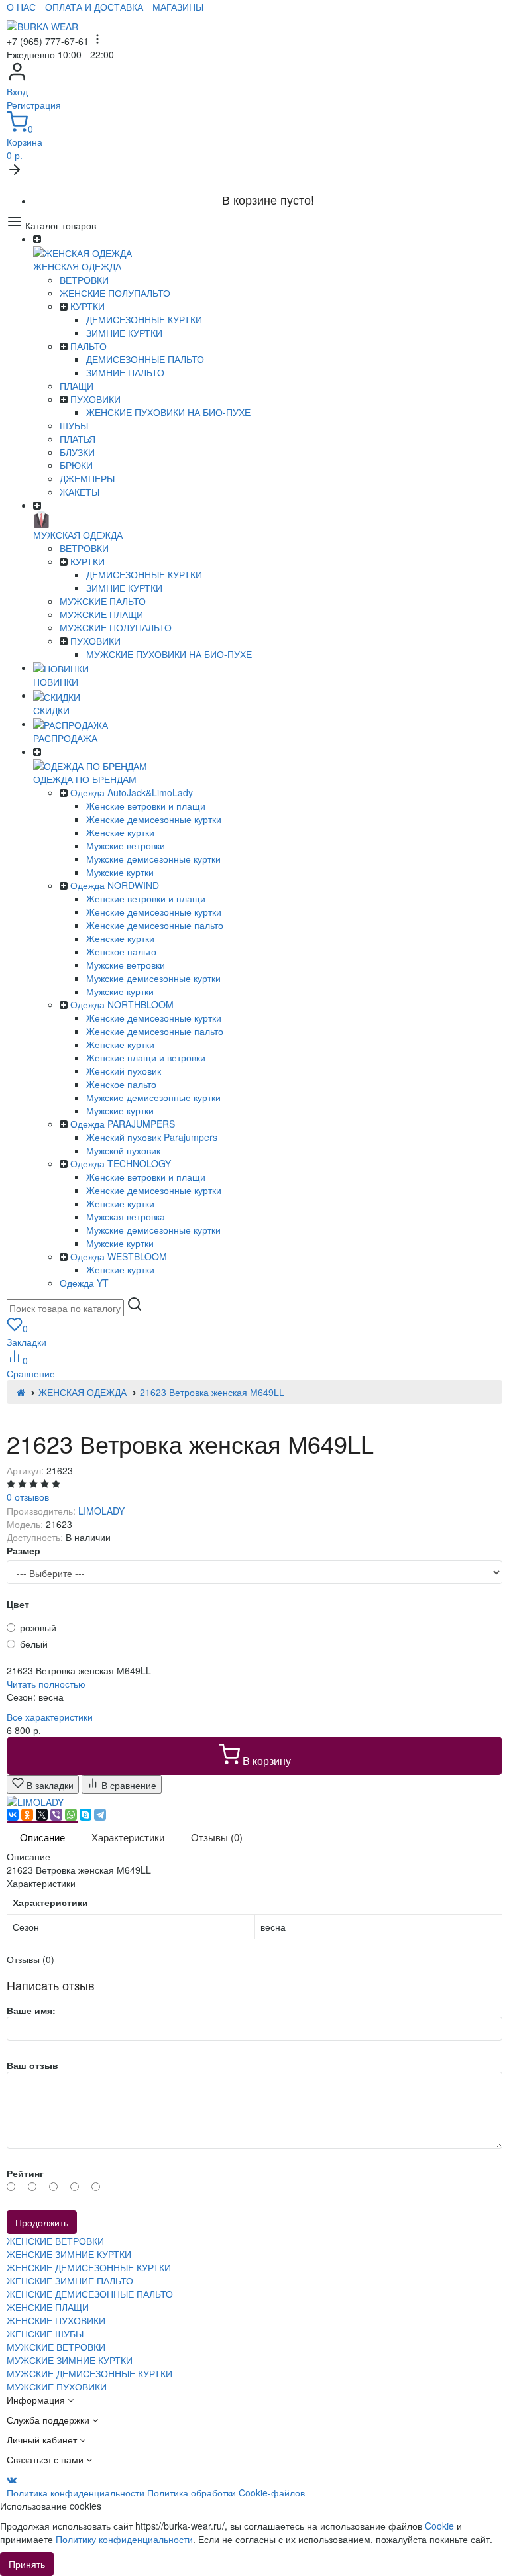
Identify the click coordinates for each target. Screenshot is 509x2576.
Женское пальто (121, 951)
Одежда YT (84, 1283)
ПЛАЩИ (77, 386)
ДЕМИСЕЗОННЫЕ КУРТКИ (144, 319)
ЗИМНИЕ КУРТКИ (124, 333)
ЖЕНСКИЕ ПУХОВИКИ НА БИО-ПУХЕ (168, 412)
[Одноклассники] (27, 1815)
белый (34, 1644)
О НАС (21, 7)
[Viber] (56, 1815)
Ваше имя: (31, 2010)
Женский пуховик (124, 1071)
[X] (42, 1815)
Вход (17, 91)
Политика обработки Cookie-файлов (226, 2493)
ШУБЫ (74, 425)
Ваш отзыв (32, 2065)
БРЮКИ (76, 465)
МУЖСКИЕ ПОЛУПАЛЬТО (116, 627)
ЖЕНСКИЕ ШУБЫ (45, 2334)
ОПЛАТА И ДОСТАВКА (94, 7)
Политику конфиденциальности (124, 2539)
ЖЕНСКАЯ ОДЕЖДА (83, 1392)
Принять (27, 2564)
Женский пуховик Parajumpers (152, 1137)
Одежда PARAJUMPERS (123, 1124)
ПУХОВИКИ (95, 399)
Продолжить (42, 2222)
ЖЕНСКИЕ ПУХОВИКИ (56, 2320)
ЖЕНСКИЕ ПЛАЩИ (48, 2307)
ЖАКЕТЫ (80, 492)
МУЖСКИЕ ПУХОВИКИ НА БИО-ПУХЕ (169, 654)
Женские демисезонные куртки (154, 819)
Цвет (18, 1604)
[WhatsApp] (71, 1815)
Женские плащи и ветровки (146, 1057)
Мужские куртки (120, 872)
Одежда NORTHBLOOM (122, 1004)
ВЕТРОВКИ (84, 280)
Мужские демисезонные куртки (153, 859)
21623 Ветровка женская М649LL (212, 1392)
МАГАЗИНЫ (178, 7)
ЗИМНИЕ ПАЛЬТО (125, 372)
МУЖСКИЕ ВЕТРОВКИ (56, 2347)
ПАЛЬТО (88, 346)
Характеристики (128, 1837)
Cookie (439, 2526)
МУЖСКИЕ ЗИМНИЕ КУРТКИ (70, 2360)
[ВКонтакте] (13, 1815)
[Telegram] (100, 1815)
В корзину (265, 1761)
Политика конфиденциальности (76, 2493)
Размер (24, 1550)
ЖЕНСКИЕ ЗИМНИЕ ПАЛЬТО (70, 2281)
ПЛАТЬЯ (78, 439)
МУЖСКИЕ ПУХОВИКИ (57, 2387)
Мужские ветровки (126, 845)
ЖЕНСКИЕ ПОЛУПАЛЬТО (115, 293)
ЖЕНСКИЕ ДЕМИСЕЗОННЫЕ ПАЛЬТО (90, 2294)
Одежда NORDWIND (115, 885)
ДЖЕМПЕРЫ (87, 478)
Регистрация (34, 105)
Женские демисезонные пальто (155, 925)
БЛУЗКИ (77, 452)
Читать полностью (46, 1684)
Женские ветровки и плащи (146, 806)
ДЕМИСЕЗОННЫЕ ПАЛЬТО (145, 359)
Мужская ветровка (126, 1216)
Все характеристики (50, 1717)
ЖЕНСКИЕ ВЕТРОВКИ (55, 2241)
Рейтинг (25, 2173)
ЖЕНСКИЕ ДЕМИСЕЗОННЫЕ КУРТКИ (89, 2267)
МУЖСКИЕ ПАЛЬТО (103, 601)
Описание (42, 1837)
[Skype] (85, 1815)
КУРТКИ (87, 306)
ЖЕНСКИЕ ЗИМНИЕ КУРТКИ (69, 2254)
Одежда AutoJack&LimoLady (132, 792)
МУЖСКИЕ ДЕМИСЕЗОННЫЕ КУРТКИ (89, 2373)
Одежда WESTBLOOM (119, 1256)
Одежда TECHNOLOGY (121, 1163)
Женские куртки (120, 832)
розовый (38, 1627)
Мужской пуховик (123, 1150)
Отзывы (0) (217, 1837)
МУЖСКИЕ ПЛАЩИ (101, 614)
